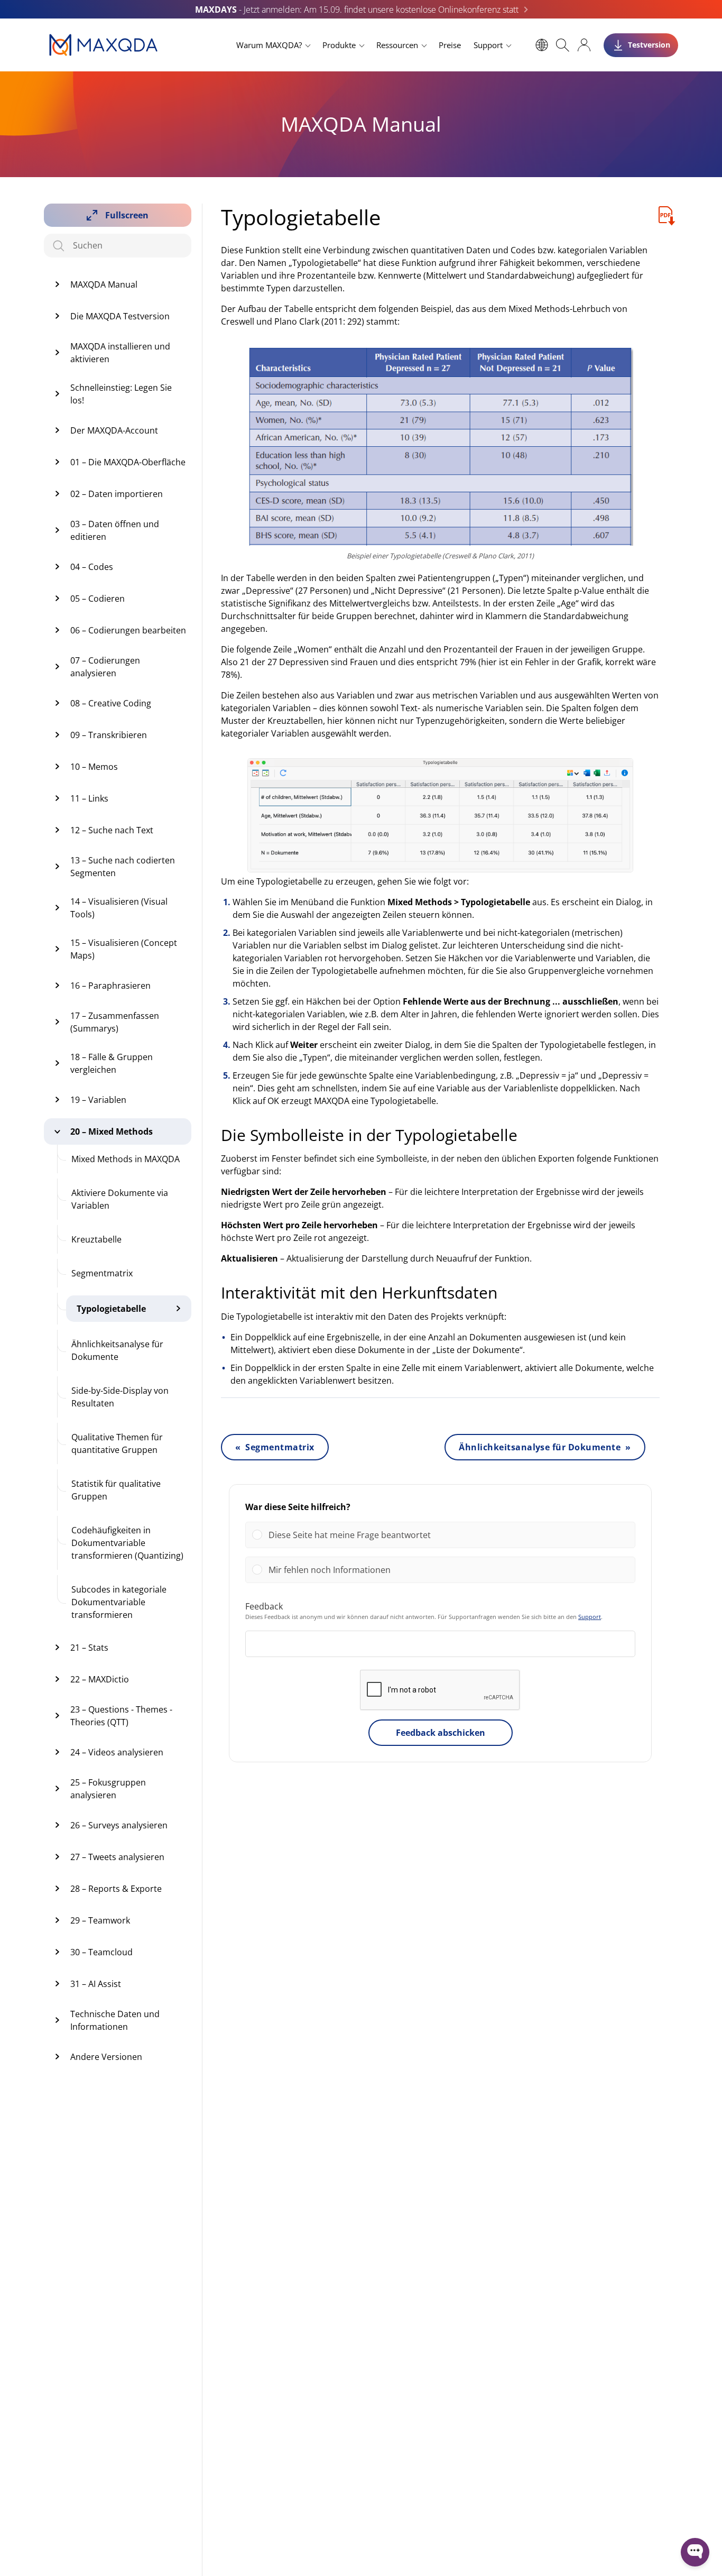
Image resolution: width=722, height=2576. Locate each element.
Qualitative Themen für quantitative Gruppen (117, 1443)
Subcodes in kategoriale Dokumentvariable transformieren (119, 1602)
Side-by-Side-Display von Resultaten (120, 1397)
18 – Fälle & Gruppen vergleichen (112, 1063)
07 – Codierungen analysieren (105, 667)
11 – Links (89, 798)
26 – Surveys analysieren (119, 1825)
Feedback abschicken (441, 1733)
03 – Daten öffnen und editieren (115, 530)
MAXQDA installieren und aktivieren (120, 353)
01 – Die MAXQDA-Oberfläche (128, 462)
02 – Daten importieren (117, 494)
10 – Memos (94, 767)
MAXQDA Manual (104, 284)
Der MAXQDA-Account (114, 430)
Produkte (339, 45)
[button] (448, 1535)
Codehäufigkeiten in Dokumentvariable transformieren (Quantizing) (127, 1543)
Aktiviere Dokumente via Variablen (120, 1199)
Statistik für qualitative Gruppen (116, 1490)
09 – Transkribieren (109, 735)
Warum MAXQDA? (269, 45)
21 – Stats (89, 1648)
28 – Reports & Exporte (116, 1889)
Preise (450, 45)
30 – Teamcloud (101, 1952)
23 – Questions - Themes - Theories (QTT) (121, 1716)
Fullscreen (127, 215)
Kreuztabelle (96, 1239)
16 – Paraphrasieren (110, 986)
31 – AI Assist (96, 1984)
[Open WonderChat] (695, 2552)
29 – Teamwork (100, 1920)
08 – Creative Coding (111, 703)
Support (488, 45)
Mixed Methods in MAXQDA (126, 1159)
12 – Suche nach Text (112, 830)
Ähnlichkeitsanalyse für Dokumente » (545, 1447)
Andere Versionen (106, 2057)
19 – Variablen (98, 1100)
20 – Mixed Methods (112, 1131)
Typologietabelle (111, 1309)
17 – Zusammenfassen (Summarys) (115, 1022)
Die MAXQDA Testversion (120, 316)
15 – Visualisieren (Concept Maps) (124, 949)
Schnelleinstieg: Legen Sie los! (121, 394)
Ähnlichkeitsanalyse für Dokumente (117, 1350)
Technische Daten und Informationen (115, 2020)
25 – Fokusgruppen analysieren (108, 1789)
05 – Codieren (98, 599)
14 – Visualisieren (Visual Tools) (119, 908)
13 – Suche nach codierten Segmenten (123, 867)
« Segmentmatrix (275, 1447)
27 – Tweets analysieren (117, 1857)
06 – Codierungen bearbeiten (128, 630)
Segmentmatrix (102, 1273)
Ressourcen (397, 45)
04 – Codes (92, 567)
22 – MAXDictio (100, 1679)
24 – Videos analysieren (117, 1752)
